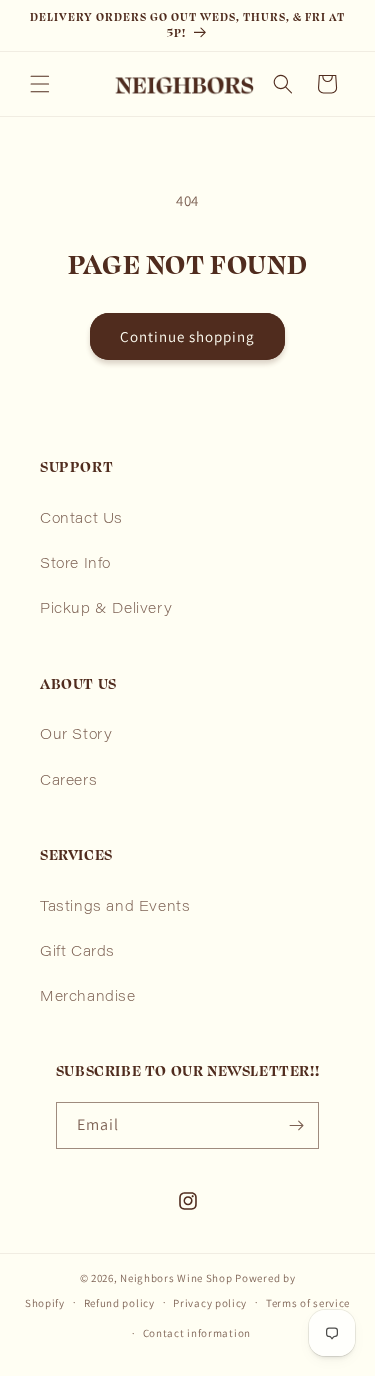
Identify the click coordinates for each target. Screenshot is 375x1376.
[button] (40, 84)
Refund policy (119, 1303)
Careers (68, 782)
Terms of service (308, 1303)
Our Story (76, 736)
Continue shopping (187, 336)
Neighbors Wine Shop (176, 1278)
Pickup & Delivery (106, 610)
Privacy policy (210, 1303)
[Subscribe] (296, 1125)
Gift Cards (77, 953)
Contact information (197, 1333)
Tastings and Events (115, 908)
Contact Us (81, 520)
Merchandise (88, 998)
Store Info (75, 565)
